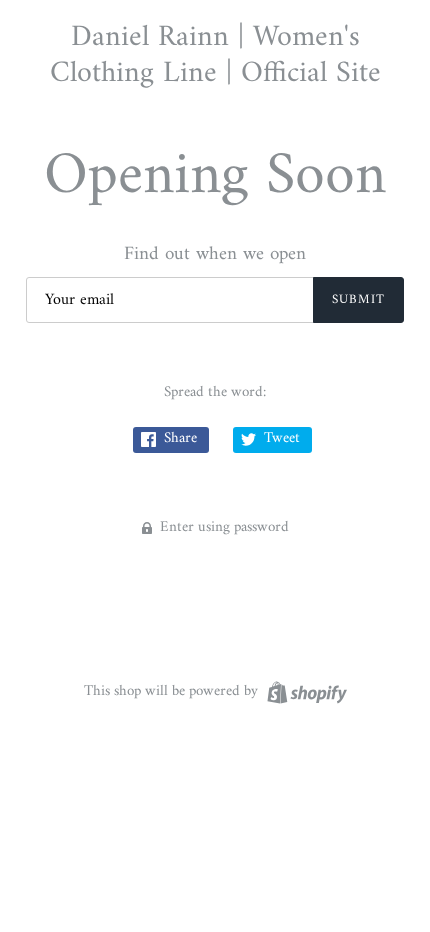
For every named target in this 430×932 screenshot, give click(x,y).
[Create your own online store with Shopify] (304, 692)
